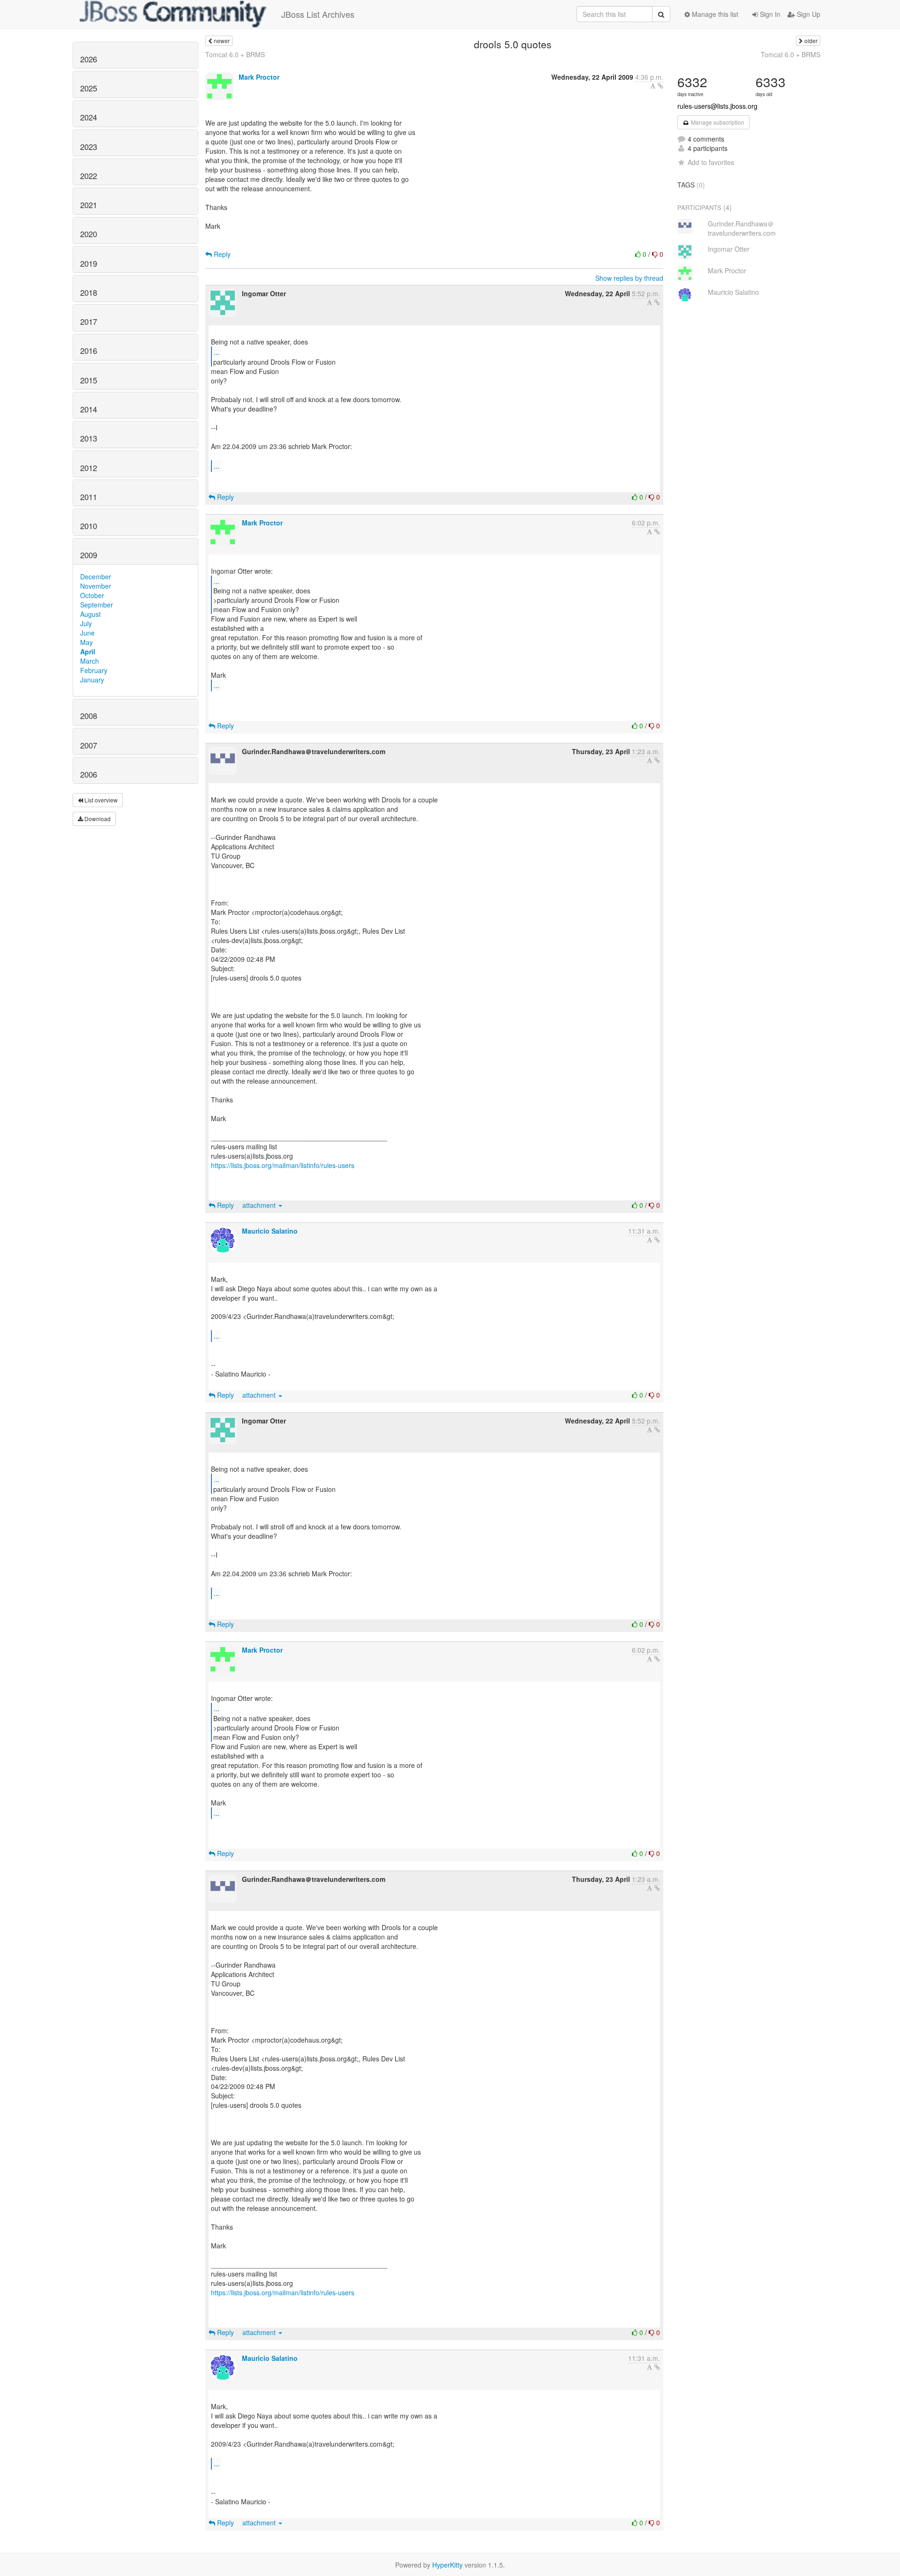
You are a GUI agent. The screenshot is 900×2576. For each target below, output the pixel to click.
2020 (89, 234)
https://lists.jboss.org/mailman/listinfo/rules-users (283, 1165)
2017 (89, 322)
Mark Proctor (259, 77)
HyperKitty (447, 2565)
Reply (221, 254)
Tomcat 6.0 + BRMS (235, 54)
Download (97, 819)
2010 (89, 526)
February (94, 670)
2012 (89, 468)
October (92, 595)
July (86, 623)
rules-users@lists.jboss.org (717, 106)
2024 (89, 117)
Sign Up (808, 14)
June (87, 633)
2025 (89, 88)
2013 (89, 438)
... (217, 352)
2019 (89, 263)
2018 (89, 292)
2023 (89, 147)
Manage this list (714, 14)
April (88, 651)
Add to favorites (711, 162)
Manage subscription (717, 122)
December (96, 577)
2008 (89, 716)
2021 (89, 205)
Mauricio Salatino (270, 1231)
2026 (89, 59)
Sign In (769, 14)
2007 (89, 745)
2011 (89, 497)
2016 (89, 351)
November (96, 586)
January (92, 680)
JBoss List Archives (318, 14)
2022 (89, 176)
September (97, 605)
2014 (89, 409)
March (90, 661)
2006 (89, 774)
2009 (89, 555)
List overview (100, 800)
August (90, 614)
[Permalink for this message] (660, 86)
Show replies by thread (629, 278)
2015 (89, 380)
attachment (260, 1205)
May (86, 642)
